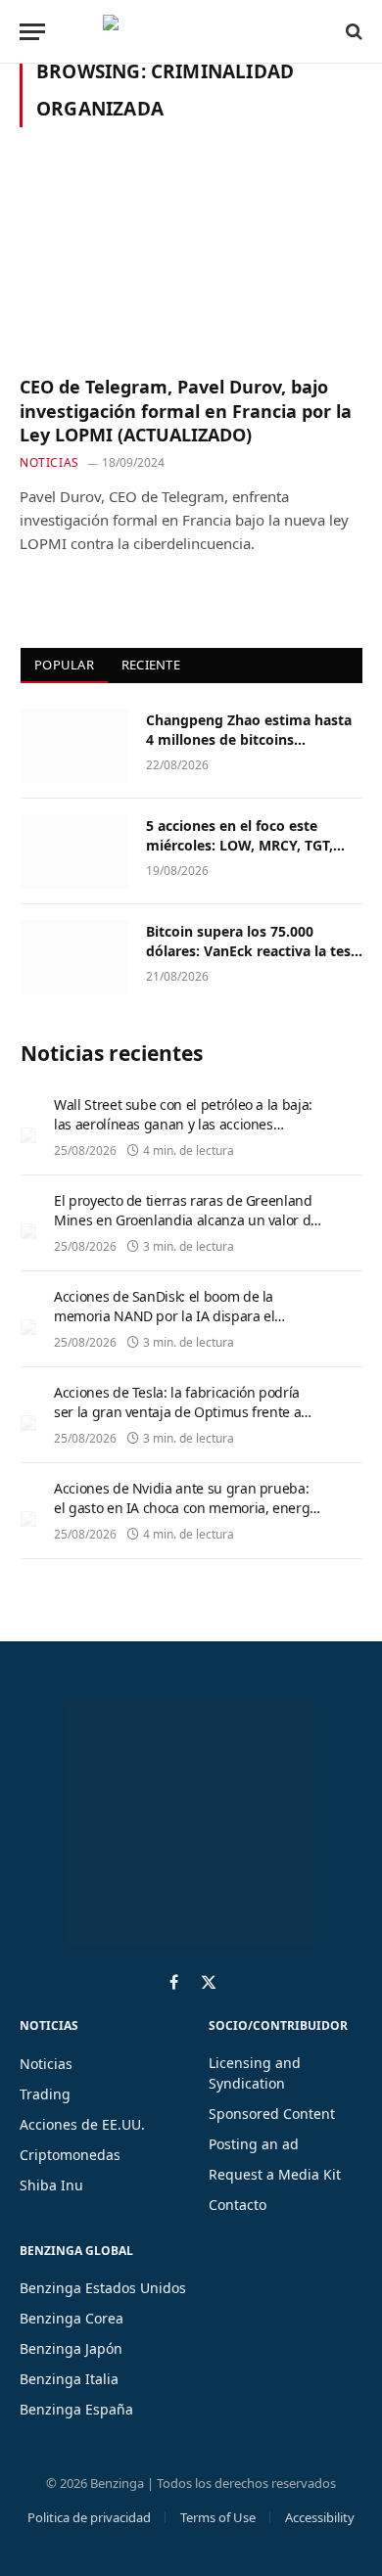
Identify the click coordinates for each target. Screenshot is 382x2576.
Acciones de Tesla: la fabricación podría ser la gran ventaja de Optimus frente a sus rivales (177, 1412)
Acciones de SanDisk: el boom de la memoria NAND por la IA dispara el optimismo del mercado (164, 1316)
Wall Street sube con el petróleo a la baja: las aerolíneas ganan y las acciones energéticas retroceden (183, 1124)
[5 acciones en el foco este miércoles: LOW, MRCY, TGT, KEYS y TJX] (74, 851)
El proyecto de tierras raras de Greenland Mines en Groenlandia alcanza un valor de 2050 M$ (186, 1220)
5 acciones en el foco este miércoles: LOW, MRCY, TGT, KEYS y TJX (239, 845)
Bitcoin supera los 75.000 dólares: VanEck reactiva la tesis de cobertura (254, 951)
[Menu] (32, 32)
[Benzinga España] (186, 31)
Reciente (151, 665)
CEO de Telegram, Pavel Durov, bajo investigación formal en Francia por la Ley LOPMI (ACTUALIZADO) (186, 411)
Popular (64, 665)
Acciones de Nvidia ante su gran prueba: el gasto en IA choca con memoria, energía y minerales (188, 1508)
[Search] (352, 31)
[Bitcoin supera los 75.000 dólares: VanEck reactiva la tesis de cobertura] (74, 957)
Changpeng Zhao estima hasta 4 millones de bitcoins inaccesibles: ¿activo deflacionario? (249, 749)
